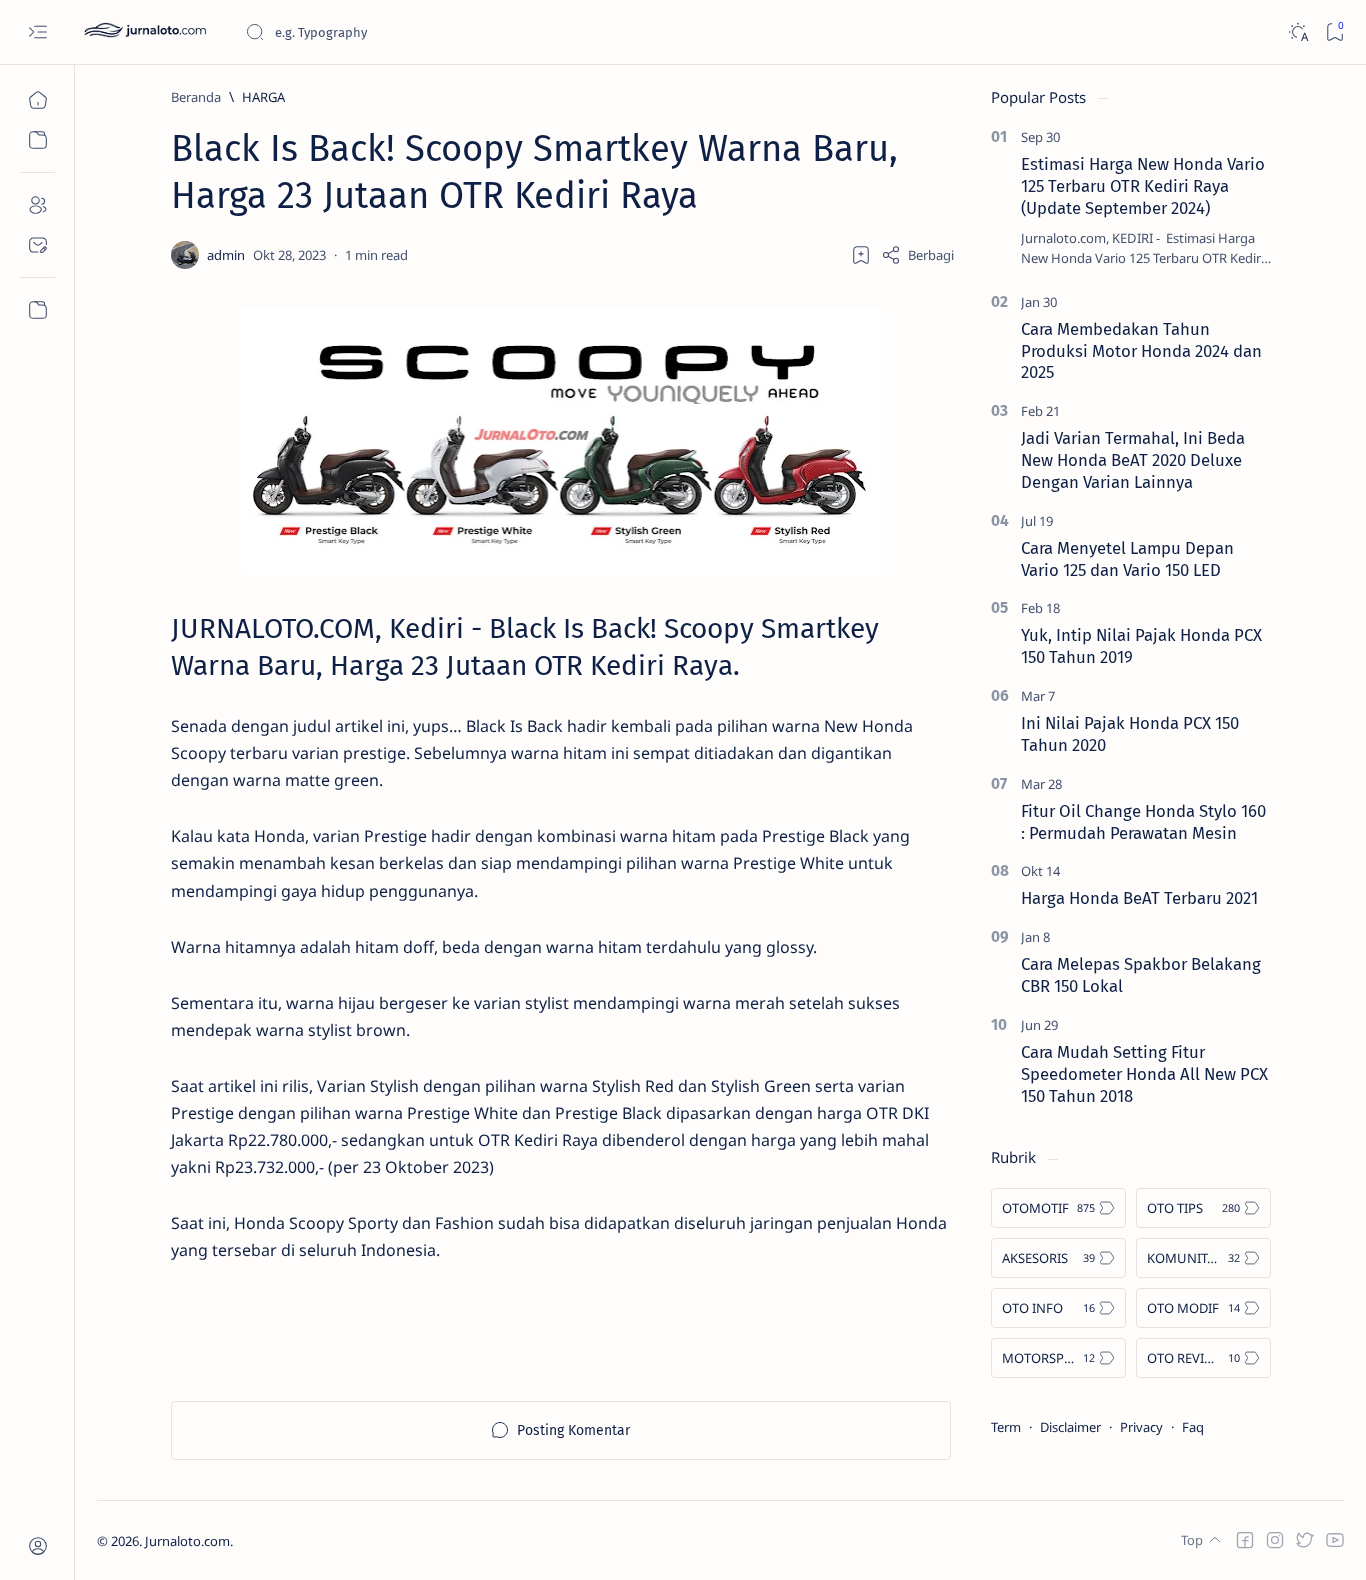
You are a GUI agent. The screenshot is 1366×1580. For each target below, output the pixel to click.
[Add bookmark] (861, 255)
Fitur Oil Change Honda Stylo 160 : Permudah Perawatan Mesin (1143, 822)
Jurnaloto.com (187, 1541)
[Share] (917, 255)
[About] (37, 205)
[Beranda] (37, 100)
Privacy (1141, 1427)
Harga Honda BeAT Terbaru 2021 (1139, 898)
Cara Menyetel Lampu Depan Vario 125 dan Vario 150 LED (1127, 559)
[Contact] (37, 245)
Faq (1193, 1427)
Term (1006, 1427)
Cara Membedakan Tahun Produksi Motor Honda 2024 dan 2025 (1141, 351)
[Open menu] (37, 32)
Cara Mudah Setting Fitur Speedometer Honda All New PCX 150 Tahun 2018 (1144, 1074)
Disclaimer (1070, 1427)
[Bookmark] (1334, 32)
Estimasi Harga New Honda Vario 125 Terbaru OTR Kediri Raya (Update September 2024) (1143, 186)
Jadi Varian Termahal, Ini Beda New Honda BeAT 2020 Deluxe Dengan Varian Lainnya (1133, 460)
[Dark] (1297, 32)
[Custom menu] (37, 310)
